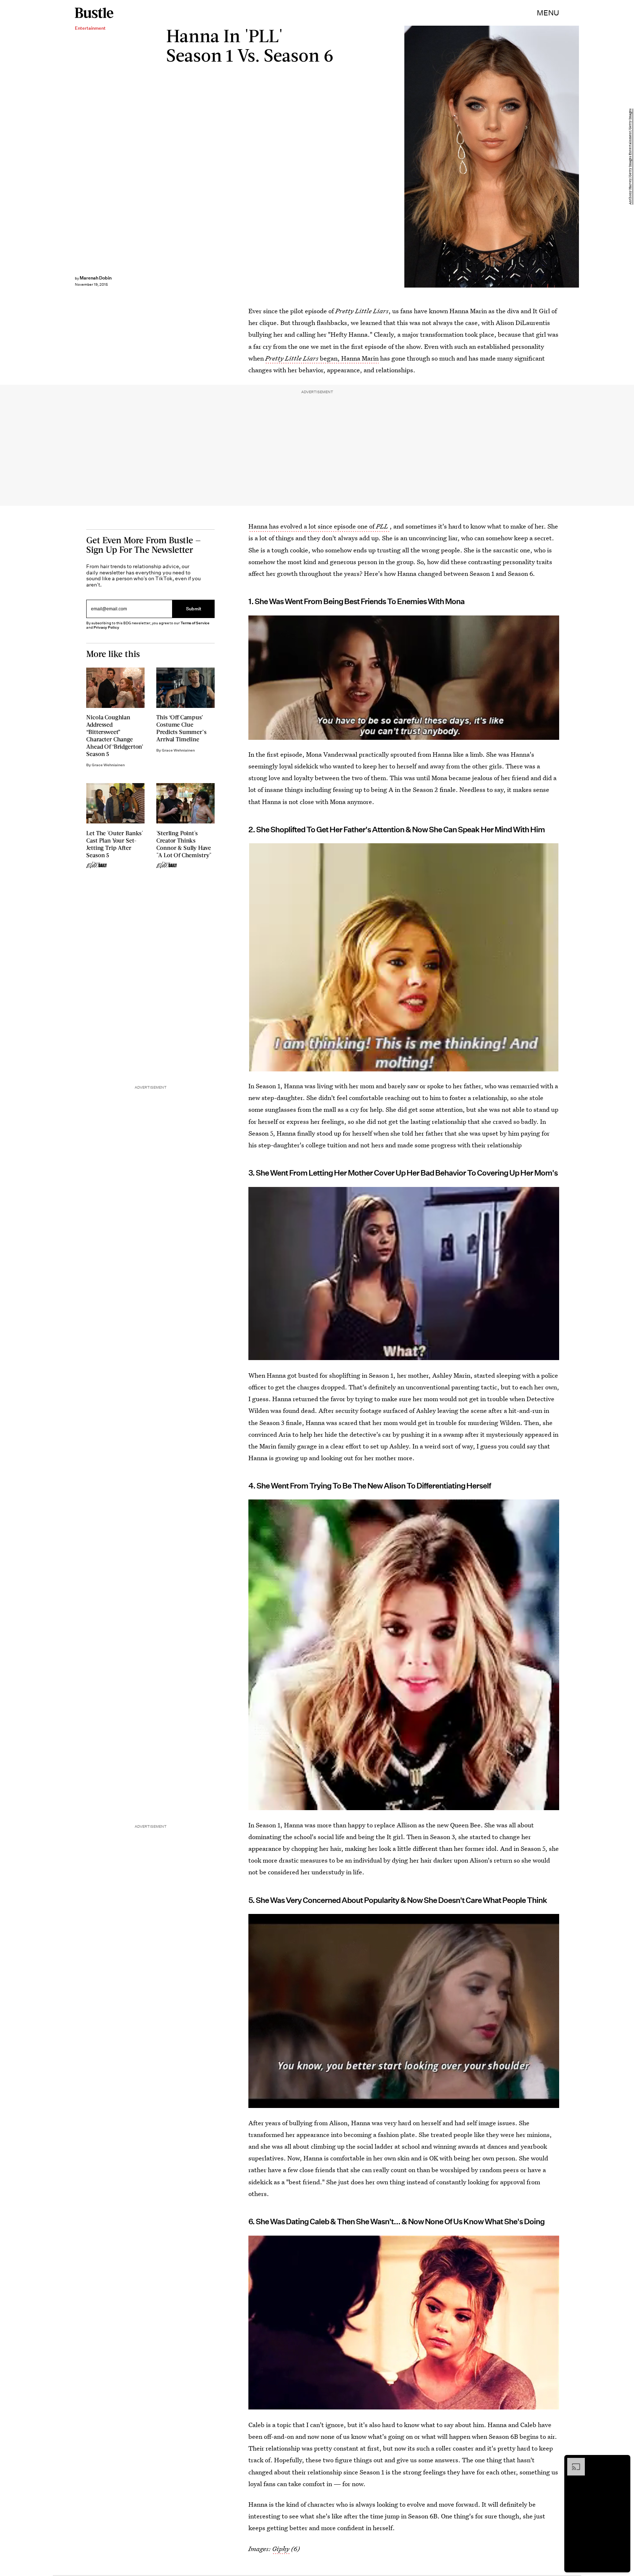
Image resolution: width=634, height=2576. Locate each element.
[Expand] (572, 2462)
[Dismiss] (622, 2462)
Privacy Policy (106, 627)
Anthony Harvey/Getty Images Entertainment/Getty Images (630, 157)
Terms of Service (195, 623)
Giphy (281, 2549)
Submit (194, 609)
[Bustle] (94, 13)
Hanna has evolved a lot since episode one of (318, 526)
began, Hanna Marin (322, 358)
